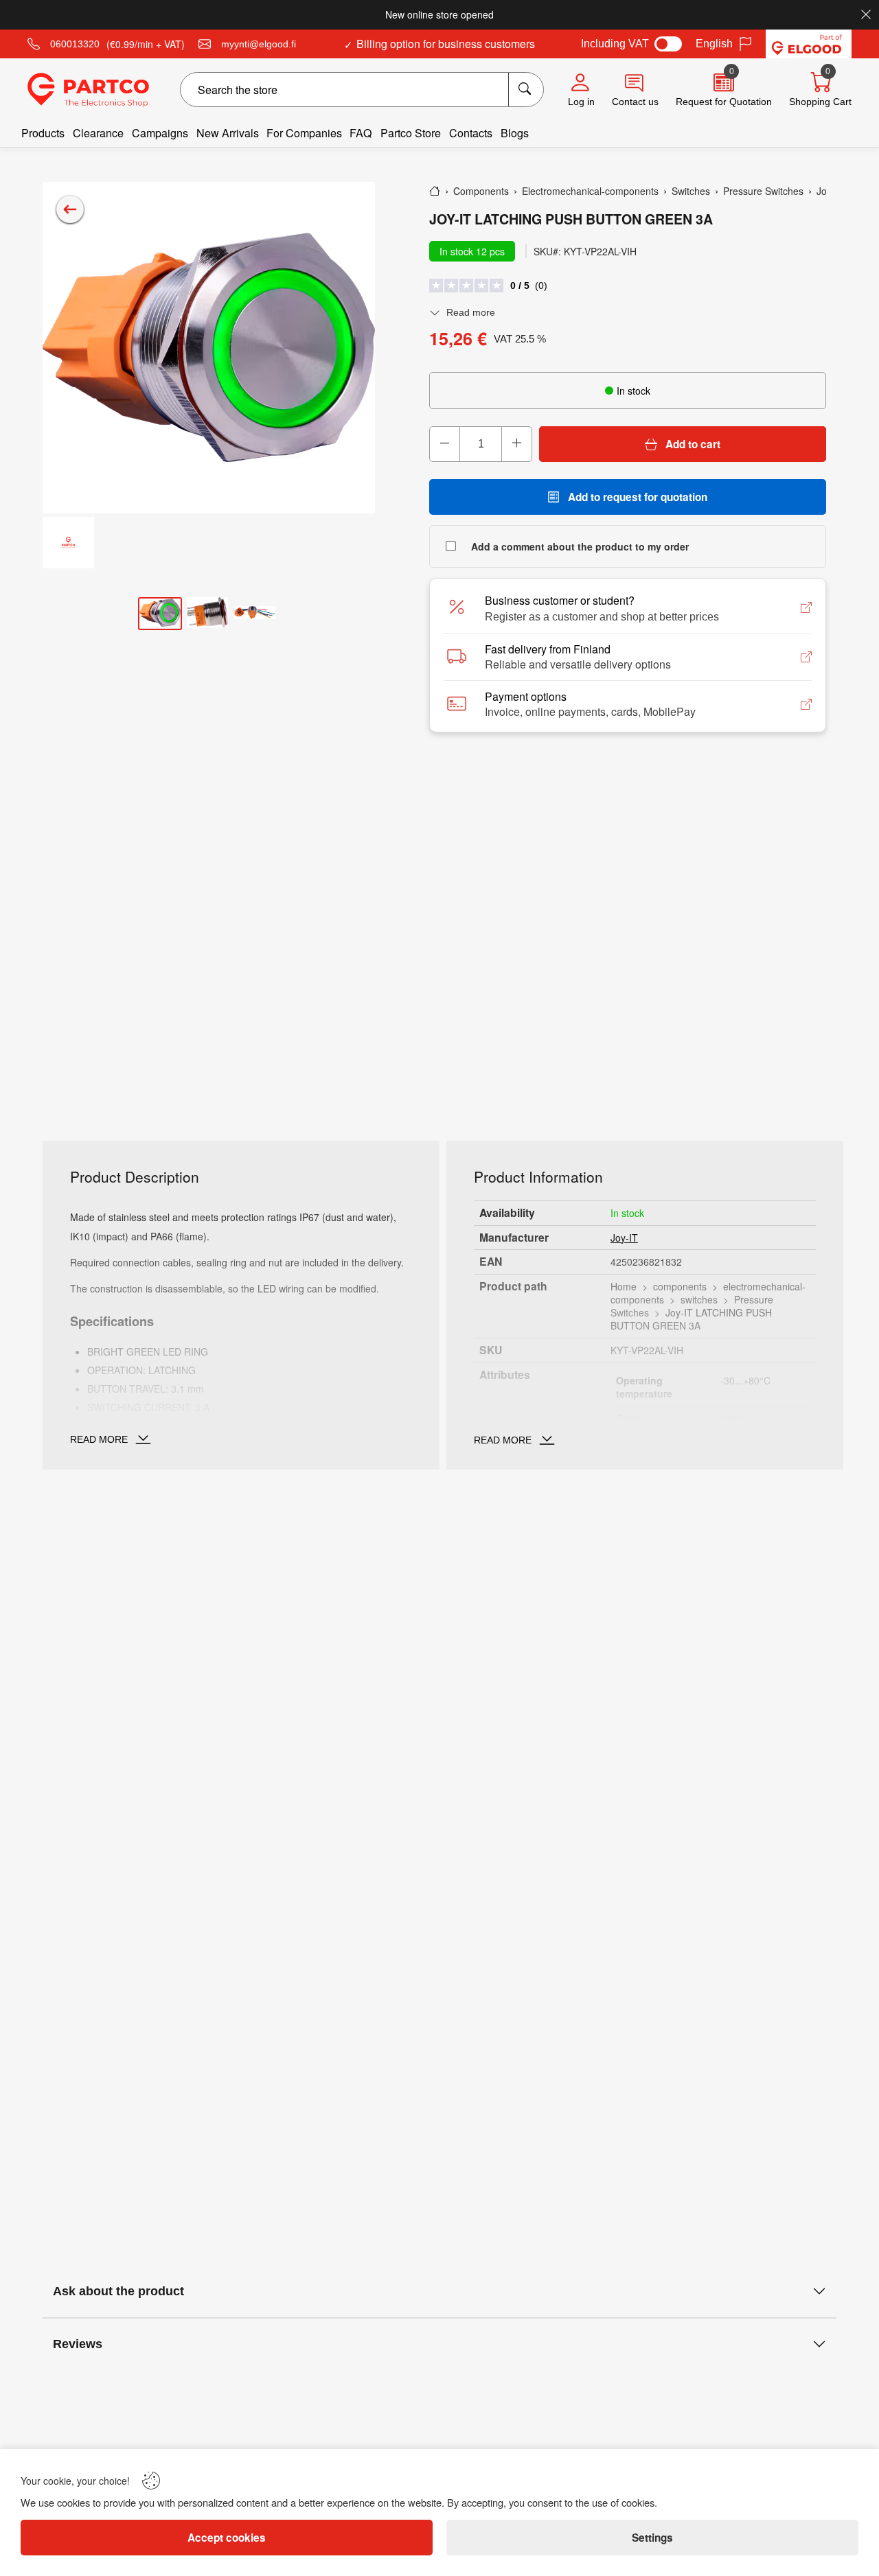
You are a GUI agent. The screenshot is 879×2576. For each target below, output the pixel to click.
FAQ (361, 133)
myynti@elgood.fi (259, 44)
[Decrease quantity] (445, 444)
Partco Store (411, 133)
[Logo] (88, 90)
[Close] (866, 14)
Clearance (98, 133)
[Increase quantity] (516, 444)
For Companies (304, 133)
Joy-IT (624, 1238)
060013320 (75, 44)
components (680, 1286)
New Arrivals (228, 133)
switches (699, 1299)
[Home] (435, 191)
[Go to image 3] (255, 614)
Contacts (471, 133)
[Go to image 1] (160, 614)
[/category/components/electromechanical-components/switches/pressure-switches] (70, 209)
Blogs (515, 133)
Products (43, 133)
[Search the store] (526, 90)
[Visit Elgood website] (809, 44)
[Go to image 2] (207, 613)
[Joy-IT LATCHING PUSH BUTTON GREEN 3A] (209, 348)
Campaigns (160, 133)
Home (624, 1286)
